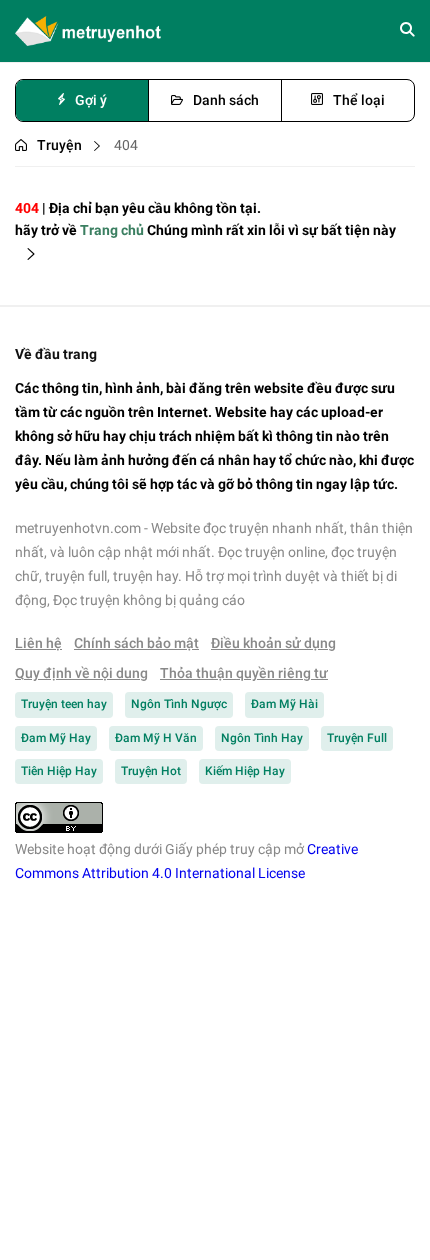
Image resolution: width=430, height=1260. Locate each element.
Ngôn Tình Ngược (179, 704)
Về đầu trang (56, 354)
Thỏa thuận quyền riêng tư (244, 673)
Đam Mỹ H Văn (156, 738)
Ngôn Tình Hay (262, 738)
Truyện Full (357, 738)
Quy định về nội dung (81, 673)
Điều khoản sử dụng (273, 643)
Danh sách (226, 100)
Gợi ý (91, 100)
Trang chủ (112, 230)
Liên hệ (38, 643)
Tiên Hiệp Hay (59, 771)
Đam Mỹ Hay (56, 738)
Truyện (59, 145)
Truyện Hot (151, 771)
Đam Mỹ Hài (284, 704)
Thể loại (359, 100)
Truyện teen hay (64, 704)
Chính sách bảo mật (136, 643)
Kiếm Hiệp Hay (245, 771)
